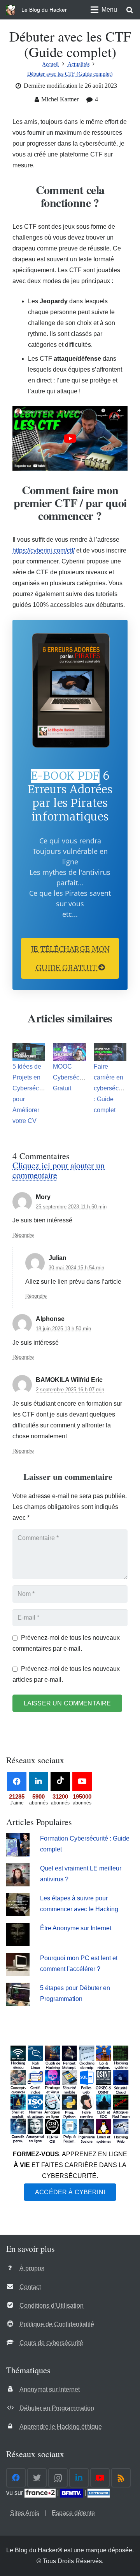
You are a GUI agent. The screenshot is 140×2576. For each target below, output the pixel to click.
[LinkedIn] (38, 1782)
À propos (32, 2268)
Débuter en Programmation (57, 2408)
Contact (30, 2287)
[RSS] (121, 2478)
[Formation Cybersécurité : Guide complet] (18, 1854)
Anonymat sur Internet (50, 2389)
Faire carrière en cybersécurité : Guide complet (112, 1088)
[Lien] (11, 10)
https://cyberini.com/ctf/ (44, 550)
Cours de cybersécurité (51, 2343)
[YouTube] (82, 1782)
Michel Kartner (60, 99)
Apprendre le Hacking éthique (61, 2427)
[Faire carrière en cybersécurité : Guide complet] (110, 1052)
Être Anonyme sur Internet (76, 1928)
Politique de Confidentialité (57, 2324)
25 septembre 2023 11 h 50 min (71, 1207)
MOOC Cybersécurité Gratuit (72, 1077)
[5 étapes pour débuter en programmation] (18, 2004)
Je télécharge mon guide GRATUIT (70, 958)
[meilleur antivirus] (18, 1884)
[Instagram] (58, 2478)
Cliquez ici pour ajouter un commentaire (59, 1170)
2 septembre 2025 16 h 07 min (70, 1390)
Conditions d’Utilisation (52, 2306)
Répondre (23, 1235)
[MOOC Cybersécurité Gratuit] (69, 1052)
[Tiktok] (60, 1782)
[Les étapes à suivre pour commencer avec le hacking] (18, 1914)
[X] (37, 2478)
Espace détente (73, 2513)
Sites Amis (25, 2513)
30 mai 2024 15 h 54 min (76, 1268)
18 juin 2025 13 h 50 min (63, 1329)
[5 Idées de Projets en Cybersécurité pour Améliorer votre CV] (29, 1052)
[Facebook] (17, 1782)
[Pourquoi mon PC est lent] (18, 1974)
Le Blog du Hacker (44, 10)
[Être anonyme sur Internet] (18, 1944)
